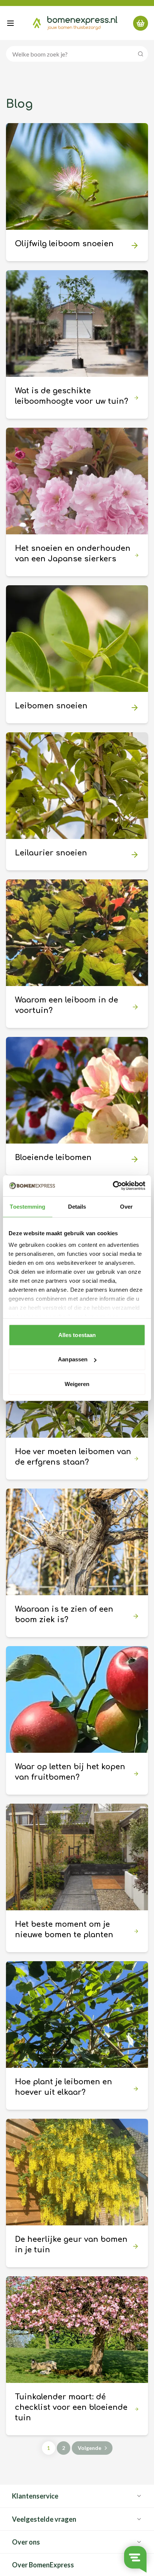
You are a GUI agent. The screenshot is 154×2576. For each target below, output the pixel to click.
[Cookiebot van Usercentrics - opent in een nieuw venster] (113, 1186)
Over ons (26, 2542)
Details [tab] (77, 1206)
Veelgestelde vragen (44, 2519)
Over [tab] (126, 1206)
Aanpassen (73, 1359)
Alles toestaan (77, 1335)
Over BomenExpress (43, 2565)
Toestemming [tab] (27, 1206)
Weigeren (77, 1384)
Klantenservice (35, 2496)
